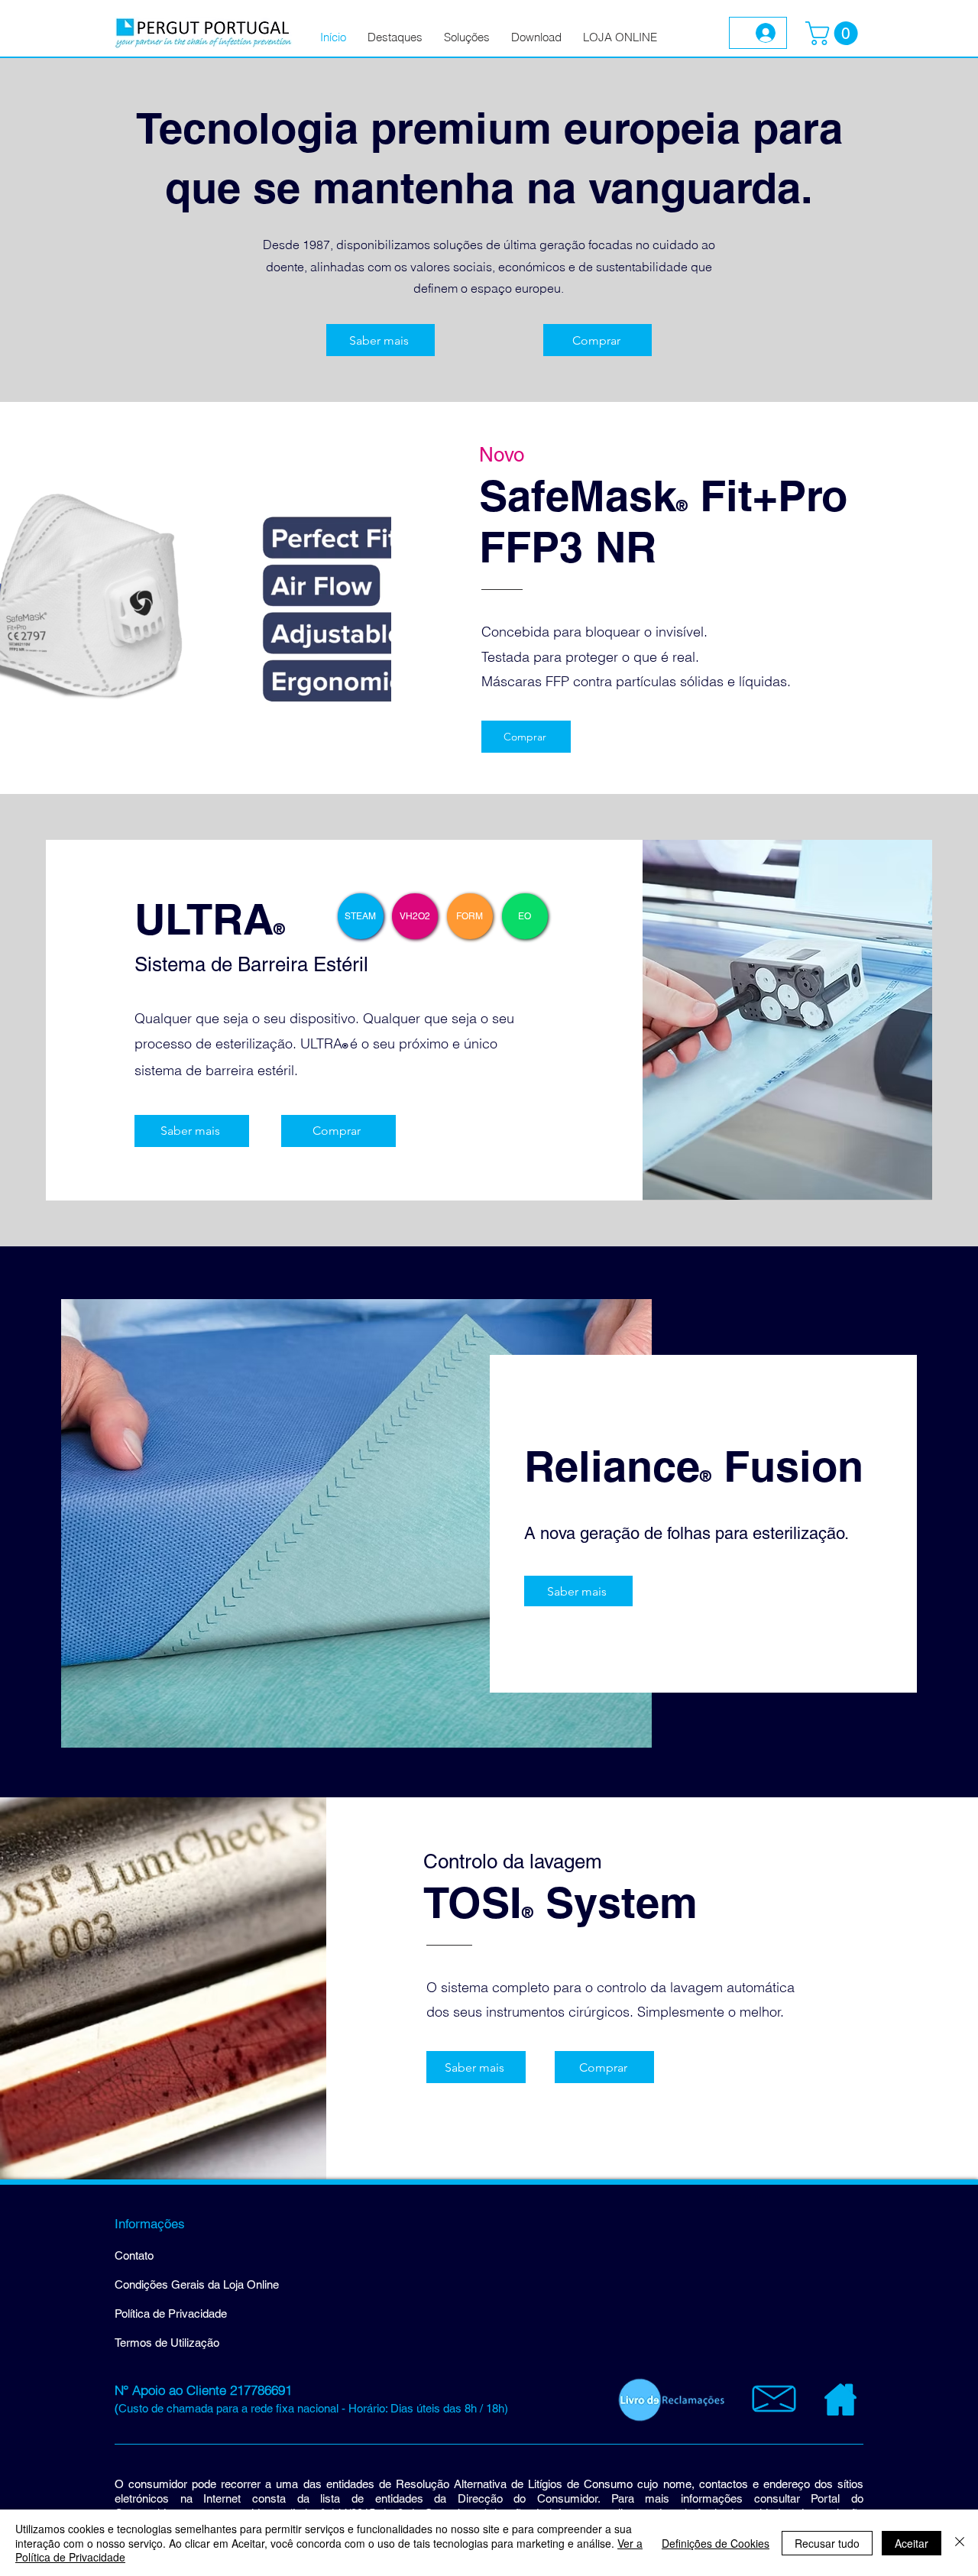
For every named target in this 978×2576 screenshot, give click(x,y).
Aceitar (912, 2543)
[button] (834, 33)
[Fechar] (960, 2543)
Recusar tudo (827, 2543)
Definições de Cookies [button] (716, 2543)
